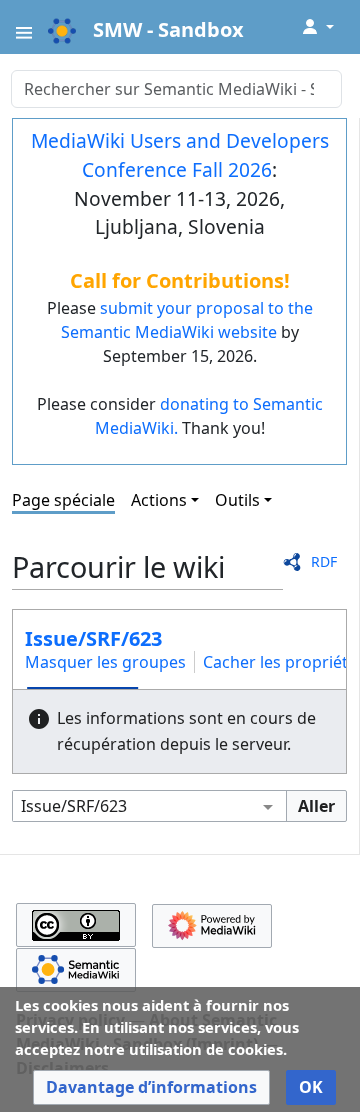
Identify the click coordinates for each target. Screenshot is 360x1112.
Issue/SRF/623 (93, 638)
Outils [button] (237, 500)
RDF (324, 561)
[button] (151, 1087)
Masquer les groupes (105, 662)
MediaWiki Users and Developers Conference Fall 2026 (180, 155)
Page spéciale (63, 500)
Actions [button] (159, 500)
